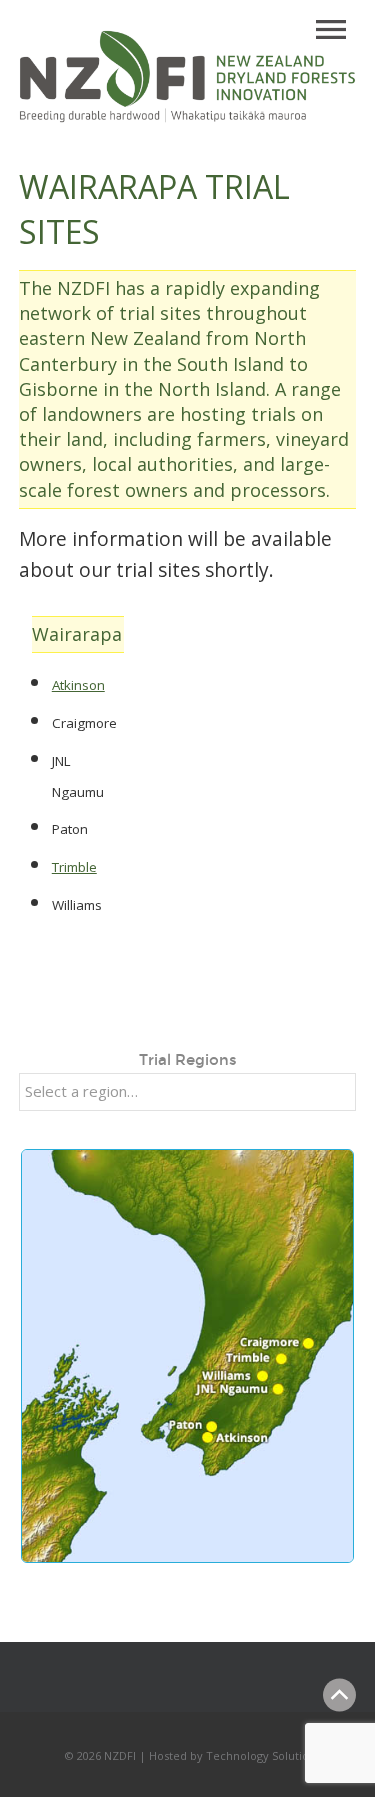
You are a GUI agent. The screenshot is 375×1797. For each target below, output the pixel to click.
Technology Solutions (263, 1755)
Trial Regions (188, 1060)
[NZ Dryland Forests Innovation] (188, 117)
